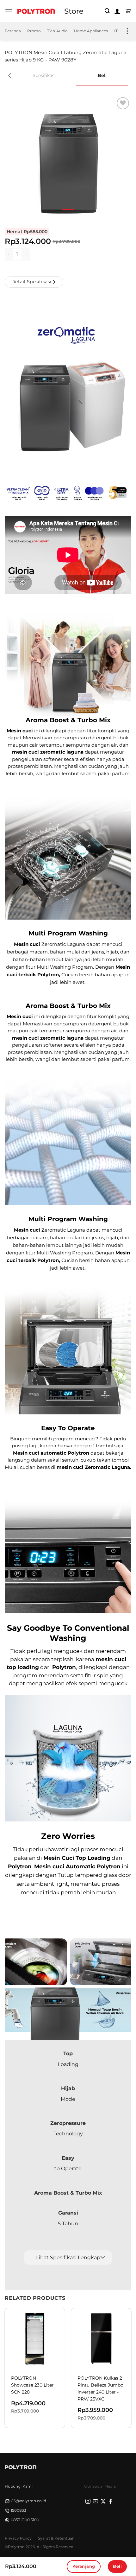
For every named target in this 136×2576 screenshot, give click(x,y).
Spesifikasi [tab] (44, 75)
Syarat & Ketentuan (56, 2538)
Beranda (13, 31)
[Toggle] (103, 2257)
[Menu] (9, 11)
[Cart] (128, 11)
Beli (117, 2566)
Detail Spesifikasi (31, 282)
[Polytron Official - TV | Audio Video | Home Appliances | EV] (36, 11)
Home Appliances (91, 31)
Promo (34, 31)
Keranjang (84, 2566)
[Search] (107, 11)
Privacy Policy (18, 2538)
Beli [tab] (102, 75)
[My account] (117, 11)
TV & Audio (57, 31)
